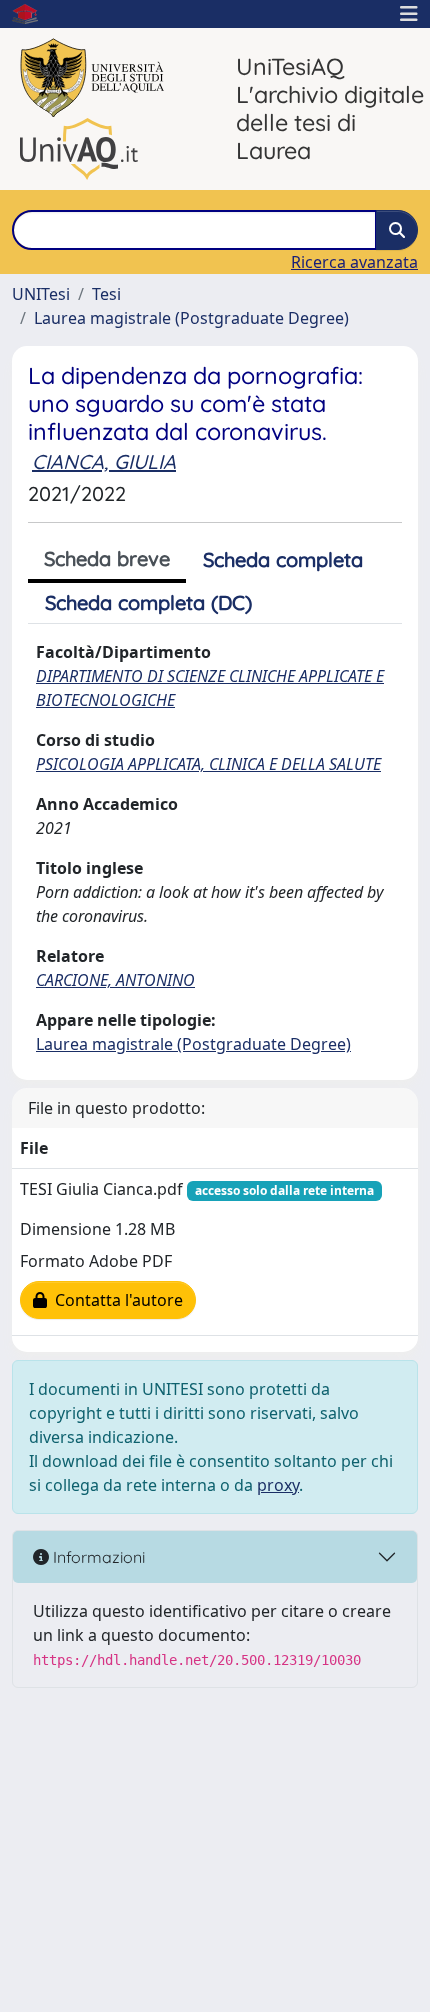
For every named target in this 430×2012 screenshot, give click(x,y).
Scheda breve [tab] (107, 558)
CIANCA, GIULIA (104, 461)
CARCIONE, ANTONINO (115, 980)
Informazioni (97, 1557)
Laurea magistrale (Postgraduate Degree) (191, 318)
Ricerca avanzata (354, 262)
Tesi (106, 294)
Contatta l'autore (115, 1300)
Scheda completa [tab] (283, 559)
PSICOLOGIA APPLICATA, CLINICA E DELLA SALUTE (208, 764)
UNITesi (41, 294)
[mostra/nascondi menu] (409, 14)
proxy (278, 1485)
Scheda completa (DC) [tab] (148, 602)
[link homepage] (33, 14)
